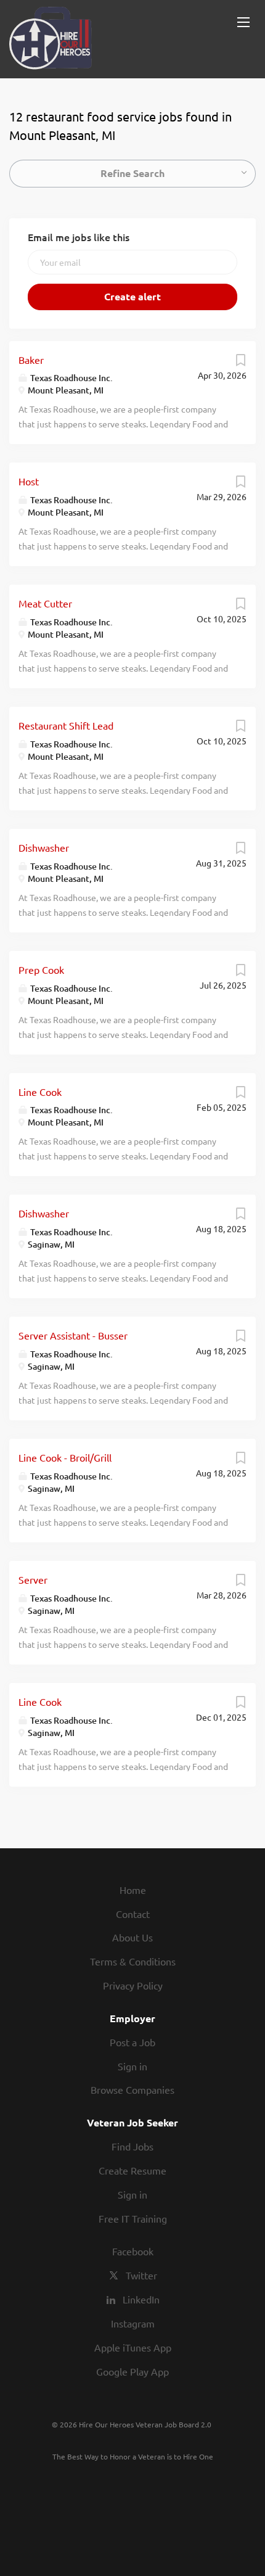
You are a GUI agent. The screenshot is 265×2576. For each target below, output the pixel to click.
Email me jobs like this (79, 237)
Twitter (141, 2275)
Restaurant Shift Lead (66, 725)
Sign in (132, 2066)
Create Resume (132, 2170)
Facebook (133, 2251)
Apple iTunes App (133, 2347)
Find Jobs (132, 2146)
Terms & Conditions (133, 1961)
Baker (31, 360)
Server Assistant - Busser (73, 1335)
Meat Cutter (45, 603)
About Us (132, 1937)
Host (29, 481)
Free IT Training (133, 2218)
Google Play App (132, 2371)
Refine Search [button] (132, 173)
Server (33, 1579)
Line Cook (40, 1092)
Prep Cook (41, 969)
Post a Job (132, 2042)
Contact (133, 1914)
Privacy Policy (133, 1985)
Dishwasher (44, 847)
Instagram (133, 2323)
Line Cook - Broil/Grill (65, 1457)
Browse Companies (132, 2089)
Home (133, 1890)
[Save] (240, 363)
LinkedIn (141, 2299)
